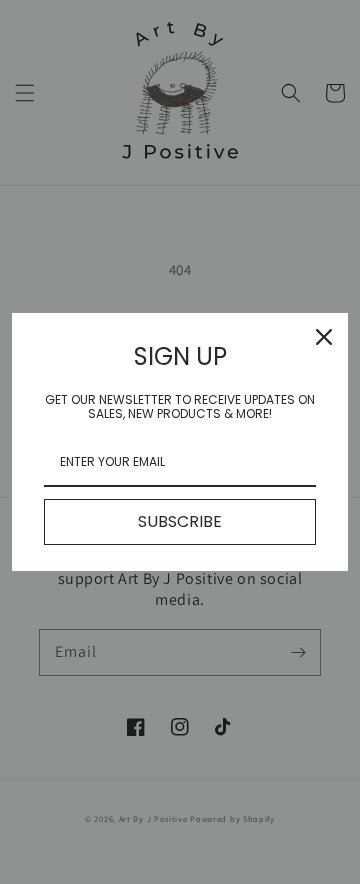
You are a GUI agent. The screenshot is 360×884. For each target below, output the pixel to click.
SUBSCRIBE (180, 521)
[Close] (324, 337)
